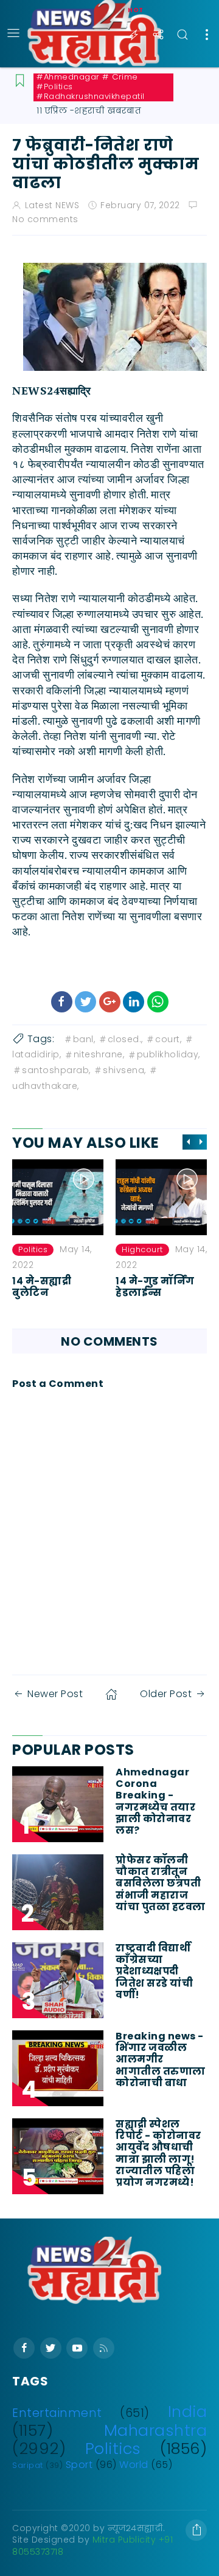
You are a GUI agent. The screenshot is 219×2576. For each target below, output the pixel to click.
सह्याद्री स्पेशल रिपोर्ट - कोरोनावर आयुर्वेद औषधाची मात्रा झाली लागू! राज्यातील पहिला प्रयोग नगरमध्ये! (158, 2153)
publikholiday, (169, 1054)
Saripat (28, 2465)
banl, (84, 1039)
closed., (125, 1039)
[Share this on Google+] (110, 1002)
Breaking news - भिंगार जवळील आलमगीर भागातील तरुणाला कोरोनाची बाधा (161, 2059)
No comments (45, 219)
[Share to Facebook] (62, 1002)
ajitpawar (142, 1249)
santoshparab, (56, 1070)
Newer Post (55, 1694)
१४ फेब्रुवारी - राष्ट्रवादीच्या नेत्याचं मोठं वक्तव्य (161, 1293)
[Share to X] (85, 1002)
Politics (113, 2449)
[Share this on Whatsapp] (158, 1002)
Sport (79, 2465)
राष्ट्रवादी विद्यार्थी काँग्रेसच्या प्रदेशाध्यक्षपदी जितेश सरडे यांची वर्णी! (154, 1971)
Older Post (166, 1694)
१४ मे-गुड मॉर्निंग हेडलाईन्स (52, 1287)
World (134, 2465)
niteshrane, (99, 1054)
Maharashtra (156, 2430)
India (188, 2412)
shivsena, (124, 1070)
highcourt (39, 1249)
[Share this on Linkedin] (134, 1002)
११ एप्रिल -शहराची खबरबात (89, 110)
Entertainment (57, 2413)
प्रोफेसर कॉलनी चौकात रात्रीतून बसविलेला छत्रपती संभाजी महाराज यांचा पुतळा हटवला (161, 1883)
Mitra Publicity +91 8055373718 (92, 2546)
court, (168, 1039)
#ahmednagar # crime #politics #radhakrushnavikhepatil (91, 87)
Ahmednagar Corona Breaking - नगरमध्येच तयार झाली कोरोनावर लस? (155, 1801)
